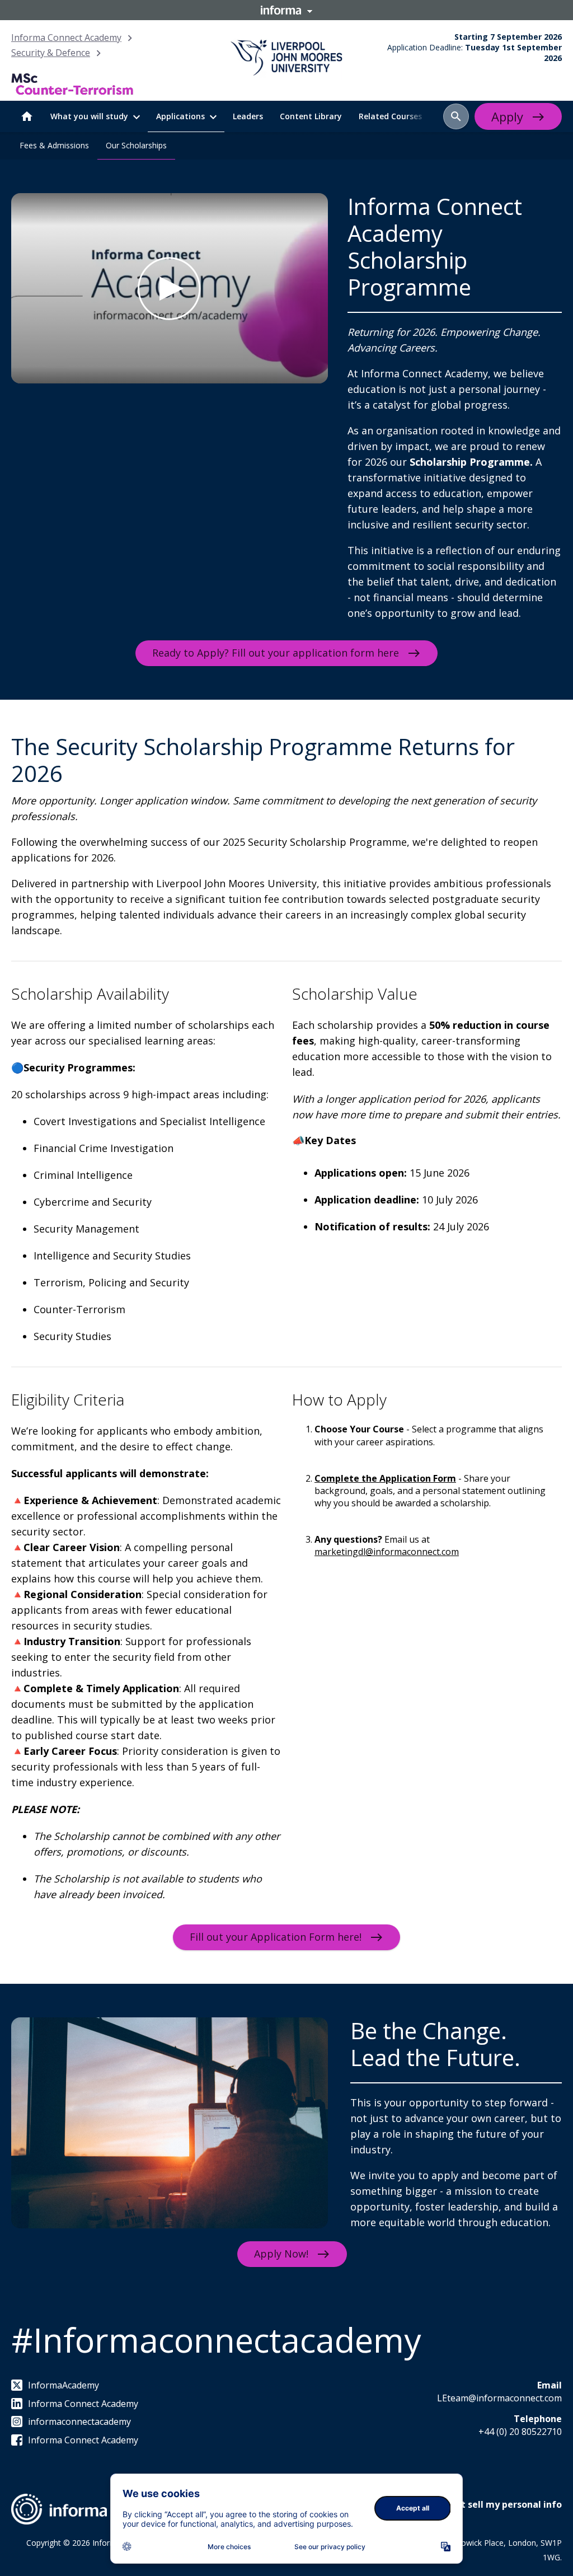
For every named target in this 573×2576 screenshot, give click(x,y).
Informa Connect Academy (66, 38)
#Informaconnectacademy (216, 2340)
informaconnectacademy (79, 2422)
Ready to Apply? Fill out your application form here (276, 653)
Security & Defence (51, 53)
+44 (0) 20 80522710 (520, 2432)
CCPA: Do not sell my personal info (485, 2504)
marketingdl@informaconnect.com (387, 1552)
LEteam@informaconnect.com (499, 2398)
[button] (456, 116)
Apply (507, 116)
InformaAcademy (64, 2385)
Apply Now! (281, 2254)
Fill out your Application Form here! (276, 1937)
